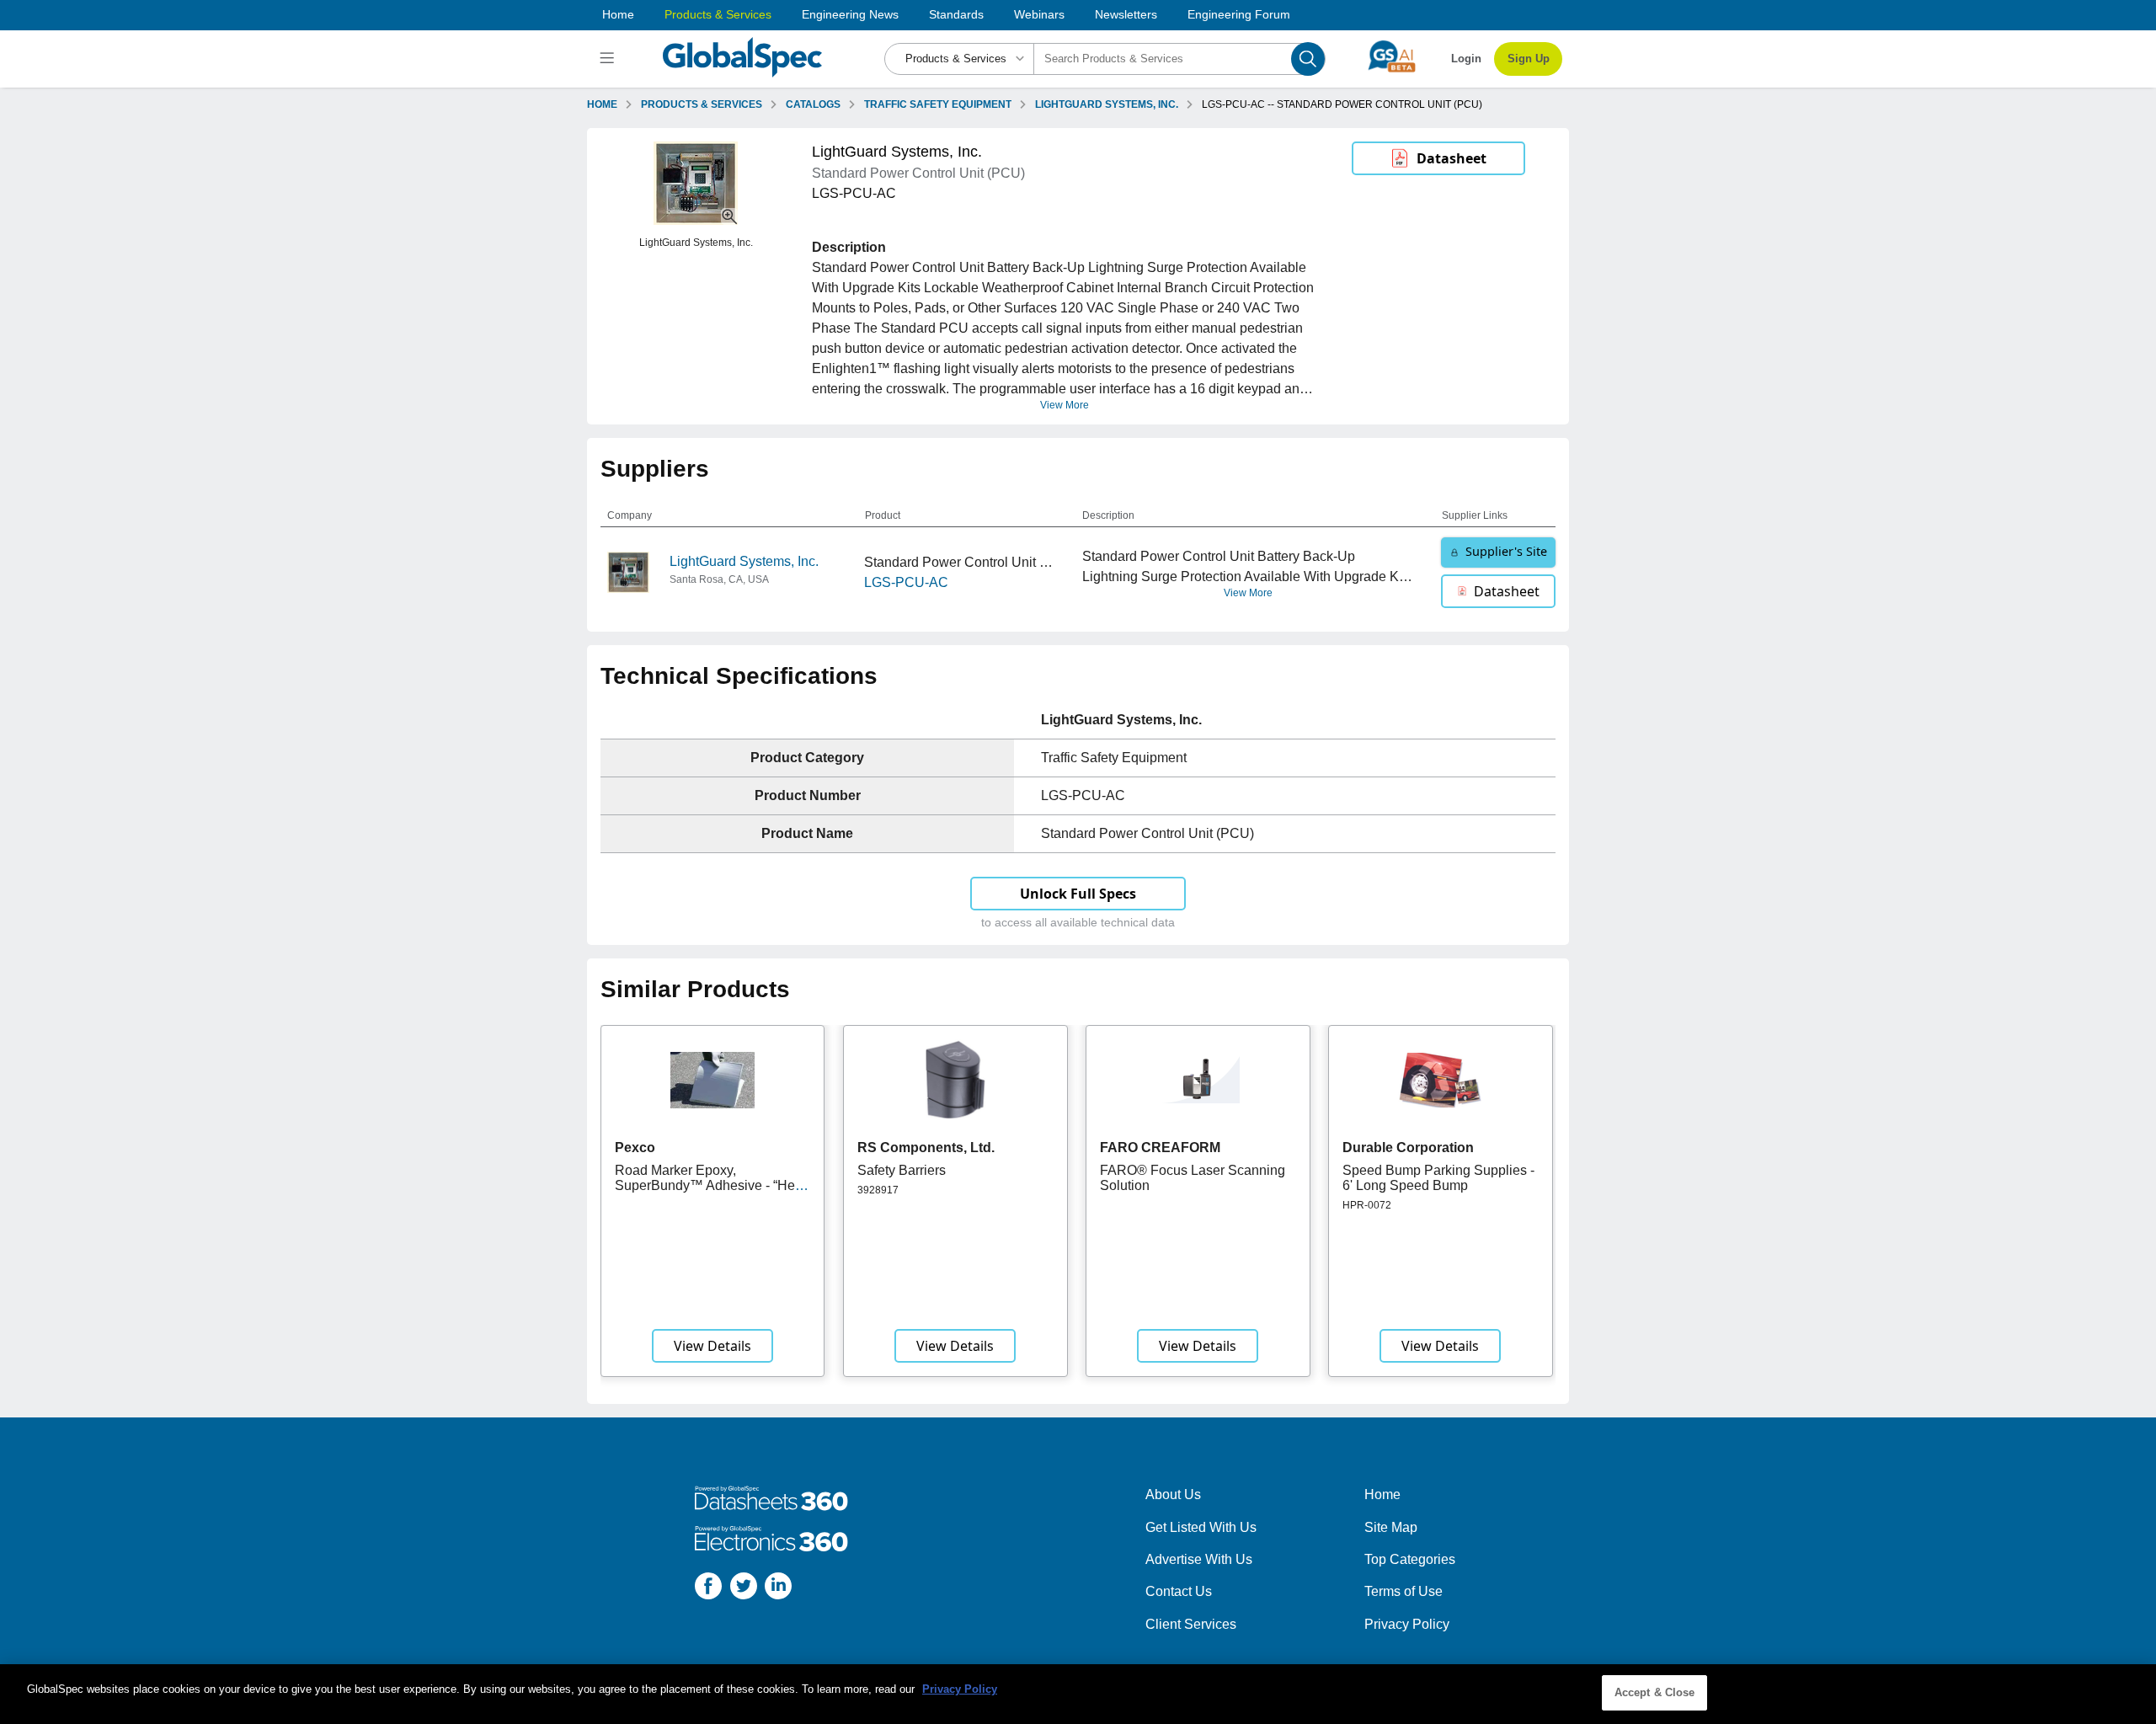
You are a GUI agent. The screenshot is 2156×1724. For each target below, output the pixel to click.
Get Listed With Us (1201, 1527)
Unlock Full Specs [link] (1078, 894)
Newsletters (1126, 14)
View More (1065, 405)
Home (618, 14)
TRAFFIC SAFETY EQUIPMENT (938, 104)
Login (1466, 59)
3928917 (878, 1190)
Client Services (1191, 1624)
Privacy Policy (1407, 1624)
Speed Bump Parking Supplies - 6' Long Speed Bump (1438, 1178)
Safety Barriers (902, 1170)
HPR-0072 (1367, 1205)
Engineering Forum (1239, 14)
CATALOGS (813, 104)
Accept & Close (1655, 1692)
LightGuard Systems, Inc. (744, 561)
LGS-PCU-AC (906, 582)
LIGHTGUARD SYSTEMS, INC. (1107, 104)
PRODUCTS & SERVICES (702, 104)
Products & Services (718, 14)
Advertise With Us (1199, 1559)
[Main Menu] (609, 59)
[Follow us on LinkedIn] (778, 1589)
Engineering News (850, 14)
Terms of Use (1404, 1591)
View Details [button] (712, 1346)
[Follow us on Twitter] (744, 1589)
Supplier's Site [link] (1506, 551)
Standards (956, 14)
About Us (1173, 1494)
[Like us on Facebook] (708, 1589)
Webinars (1039, 14)
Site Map (1391, 1527)
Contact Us (1179, 1591)
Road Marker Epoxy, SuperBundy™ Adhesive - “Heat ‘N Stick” (710, 1186)
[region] (1078, 1694)
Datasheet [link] (1452, 158)
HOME (602, 104)
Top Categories (1410, 1559)
